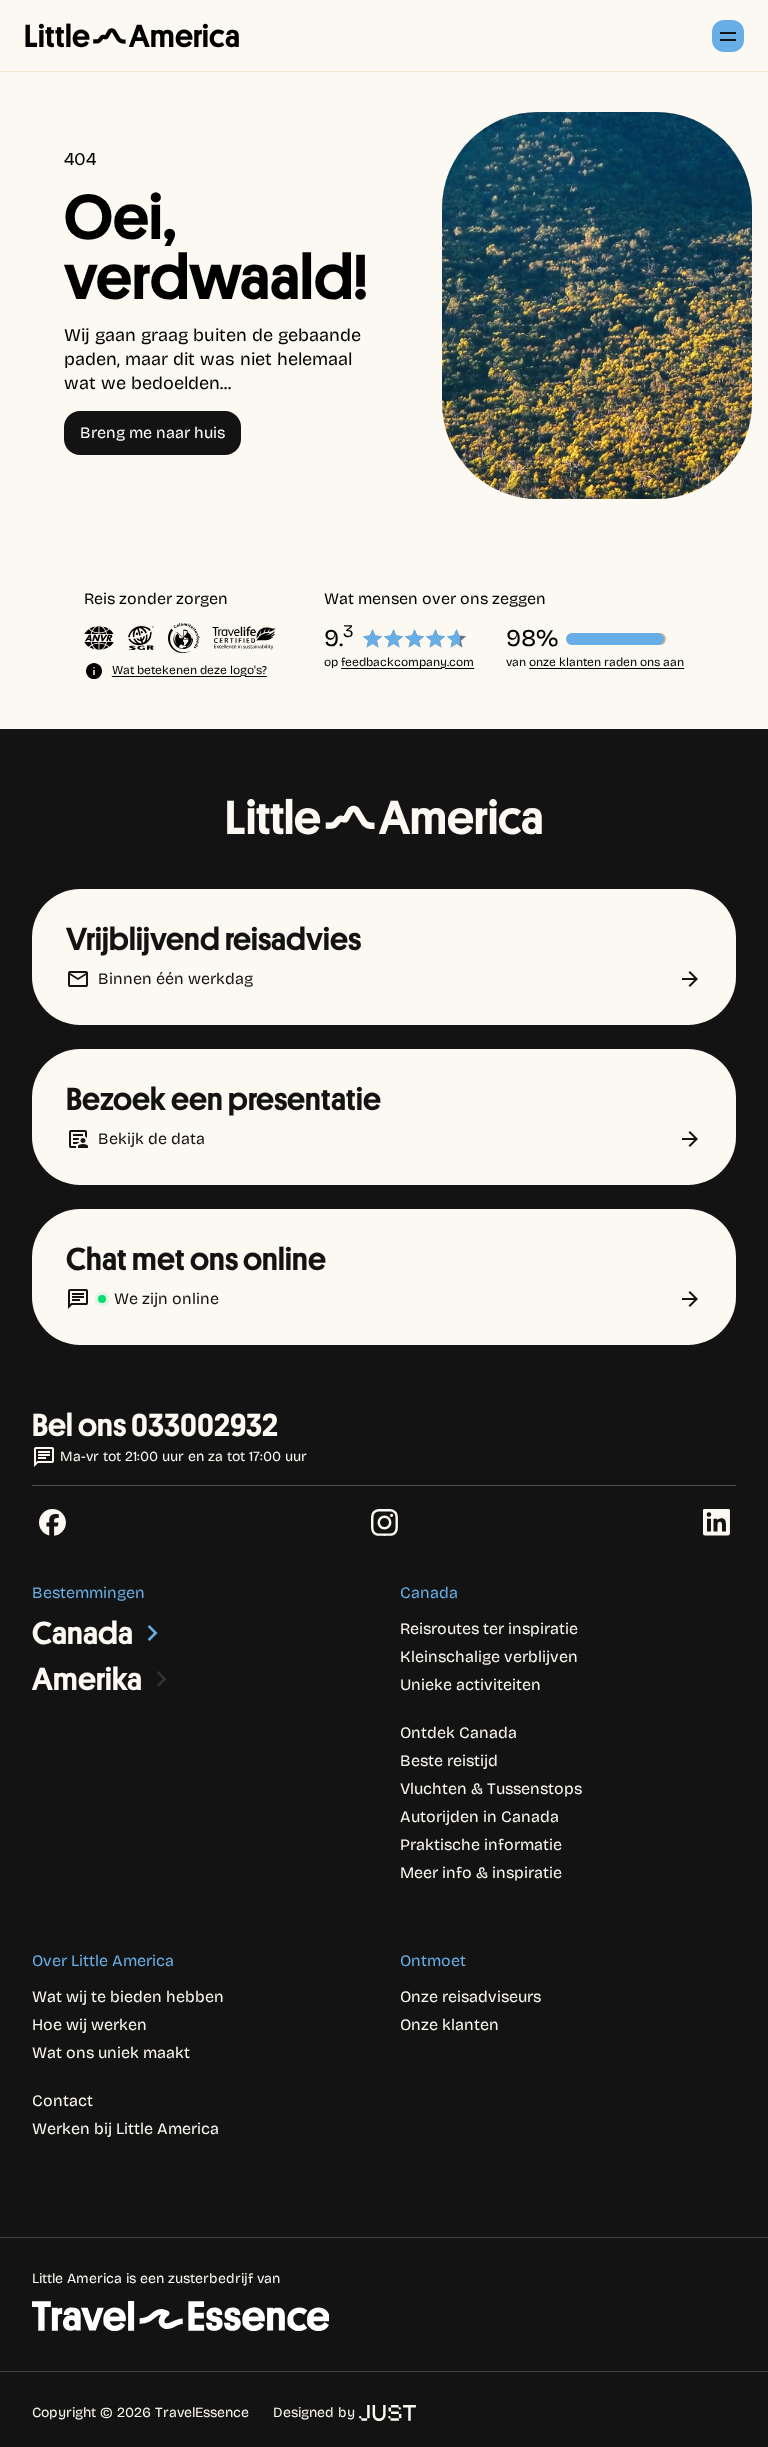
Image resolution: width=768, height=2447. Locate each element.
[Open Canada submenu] (153, 1633)
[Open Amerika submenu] (162, 1679)
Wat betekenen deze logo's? (189, 670)
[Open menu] (728, 36)
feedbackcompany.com (407, 662)
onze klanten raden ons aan (606, 662)
